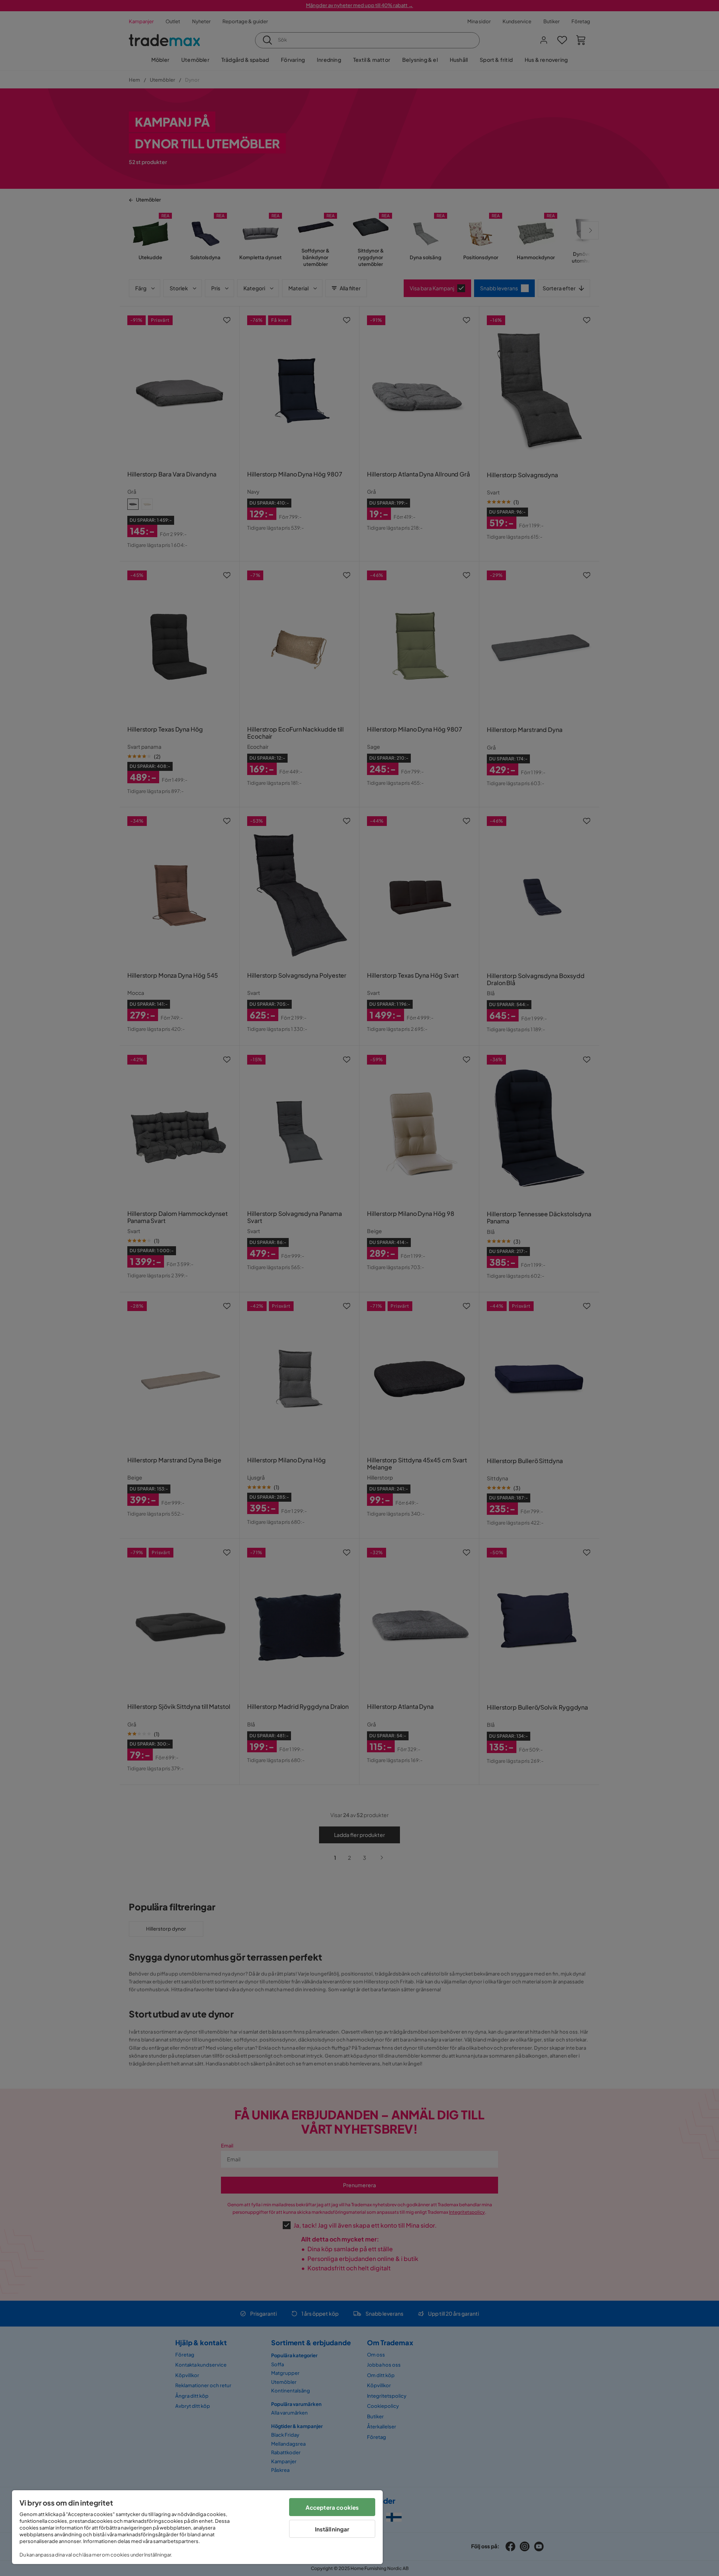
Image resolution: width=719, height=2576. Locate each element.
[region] (197, 2527)
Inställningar (332, 2529)
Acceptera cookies (332, 2507)
